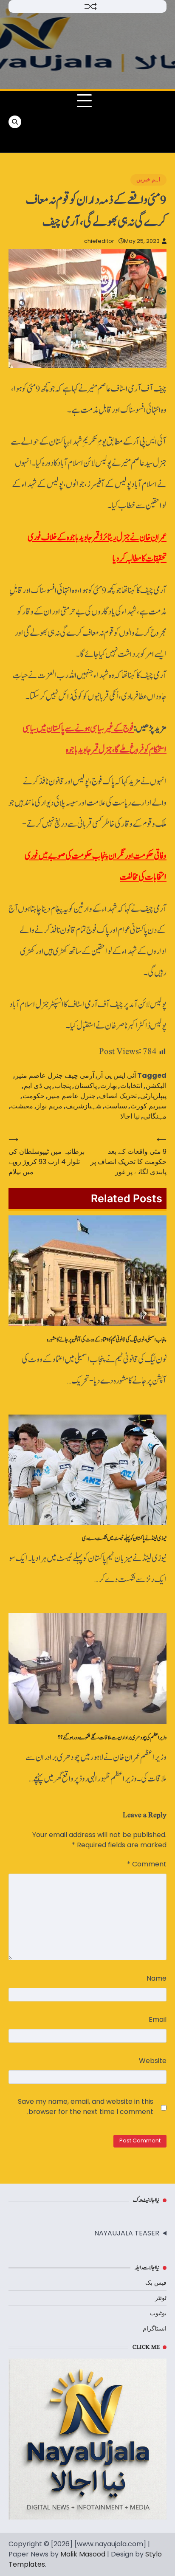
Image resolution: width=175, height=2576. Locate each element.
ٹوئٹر (161, 2298)
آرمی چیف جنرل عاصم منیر (55, 1075)
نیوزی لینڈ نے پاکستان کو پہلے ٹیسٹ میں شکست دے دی (124, 1539)
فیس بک (156, 2283)
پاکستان (86, 1086)
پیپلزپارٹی (153, 1096)
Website (153, 2061)
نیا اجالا (130, 1116)
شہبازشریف (84, 1106)
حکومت (34, 1096)
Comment (147, 1864)
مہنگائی (155, 1116)
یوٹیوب (158, 2313)
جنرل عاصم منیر (72, 1096)
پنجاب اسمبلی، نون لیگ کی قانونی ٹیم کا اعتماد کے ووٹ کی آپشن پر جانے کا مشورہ (107, 1340)
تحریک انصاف (118, 1096)
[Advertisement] (130, 122)
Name (157, 1978)
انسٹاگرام (155, 2328)
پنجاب (63, 1086)
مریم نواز (49, 1106)
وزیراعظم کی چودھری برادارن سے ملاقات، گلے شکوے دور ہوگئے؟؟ (112, 1738)
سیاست (116, 1106)
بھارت (109, 1086)
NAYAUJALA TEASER (127, 2233)
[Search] (15, 122)
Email (158, 2019)
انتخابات (131, 1086)
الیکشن (156, 1086)
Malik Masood (83, 2554)
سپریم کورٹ (148, 1106)
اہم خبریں (148, 179)
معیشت (22, 1106)
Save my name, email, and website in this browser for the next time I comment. (86, 2107)
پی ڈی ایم (37, 1086)
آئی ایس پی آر (117, 1075)
